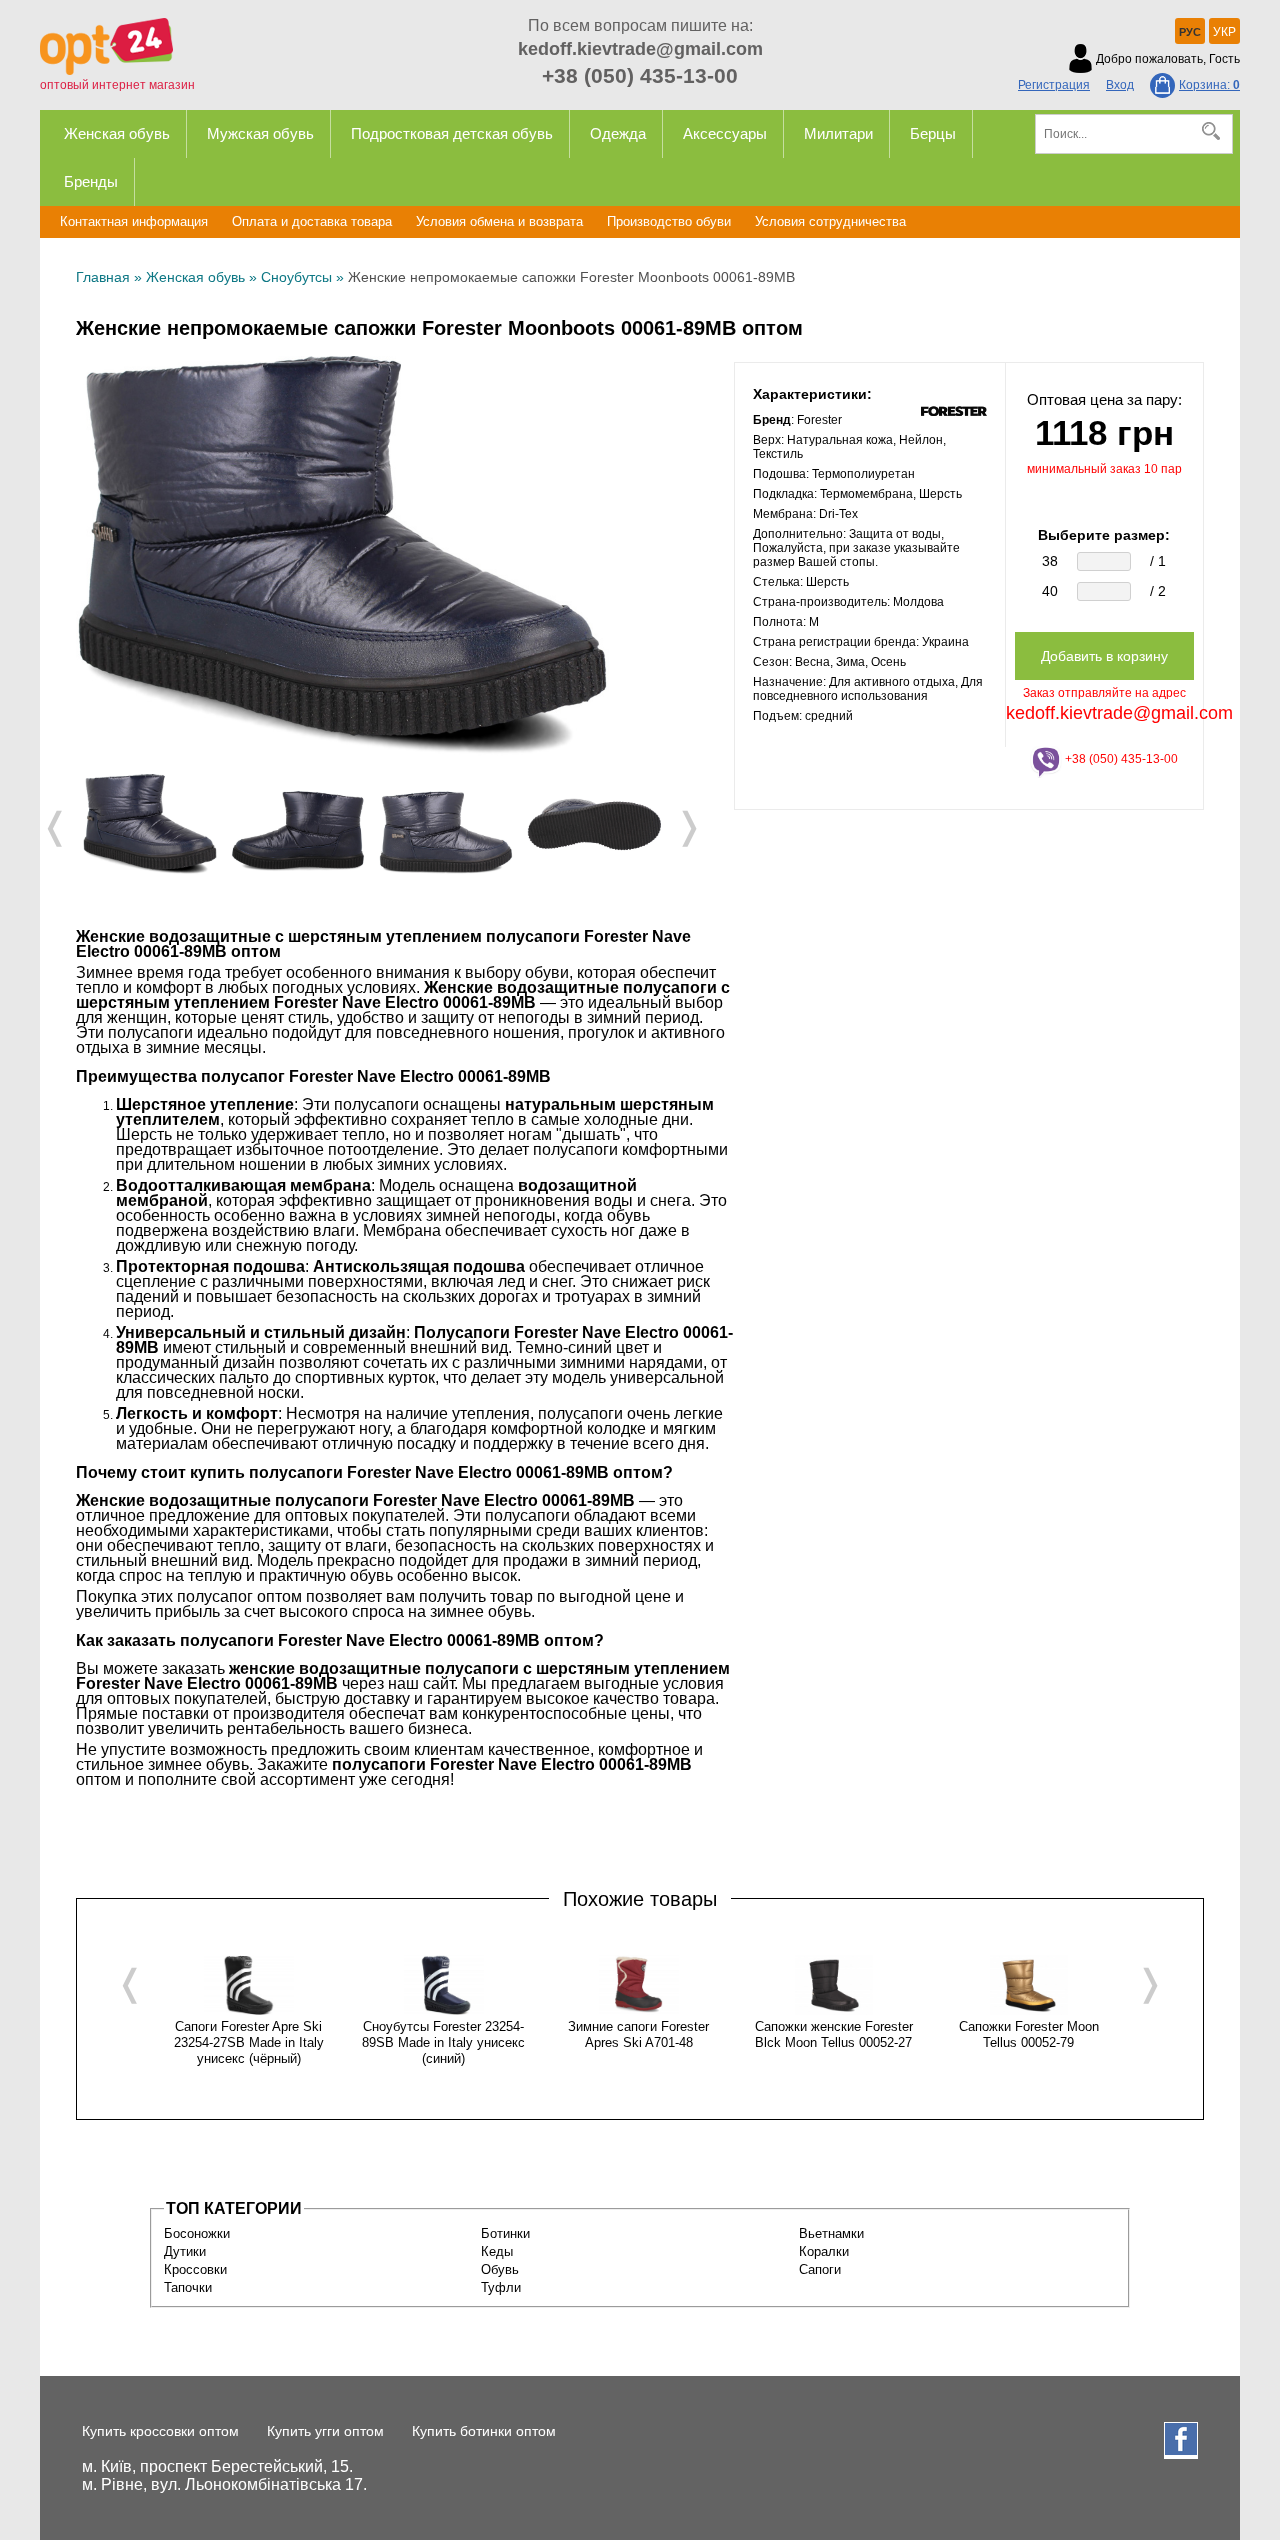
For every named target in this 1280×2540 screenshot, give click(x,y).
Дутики (185, 2251)
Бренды (91, 181)
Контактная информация (134, 221)
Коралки (824, 2251)
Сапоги (820, 2269)
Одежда (618, 133)
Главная (103, 277)
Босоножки (197, 2233)
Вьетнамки (831, 2233)
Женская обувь (117, 133)
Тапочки (188, 2287)
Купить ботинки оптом (484, 2431)
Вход (1120, 85)
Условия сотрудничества (830, 221)
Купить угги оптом (325, 2431)
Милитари (838, 133)
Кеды (497, 2251)
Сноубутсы (296, 277)
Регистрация (1054, 85)
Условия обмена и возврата (499, 221)
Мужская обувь (260, 133)
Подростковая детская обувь (452, 133)
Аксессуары (725, 133)
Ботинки (505, 2233)
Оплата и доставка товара (312, 221)
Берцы (933, 133)
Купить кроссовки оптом (160, 2431)
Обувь (500, 2269)
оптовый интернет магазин (117, 85)
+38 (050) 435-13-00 (640, 75)
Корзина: (1209, 85)
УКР (1224, 32)
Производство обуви (669, 221)
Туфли (501, 2287)
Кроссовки (195, 2269)
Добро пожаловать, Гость (1168, 59)
